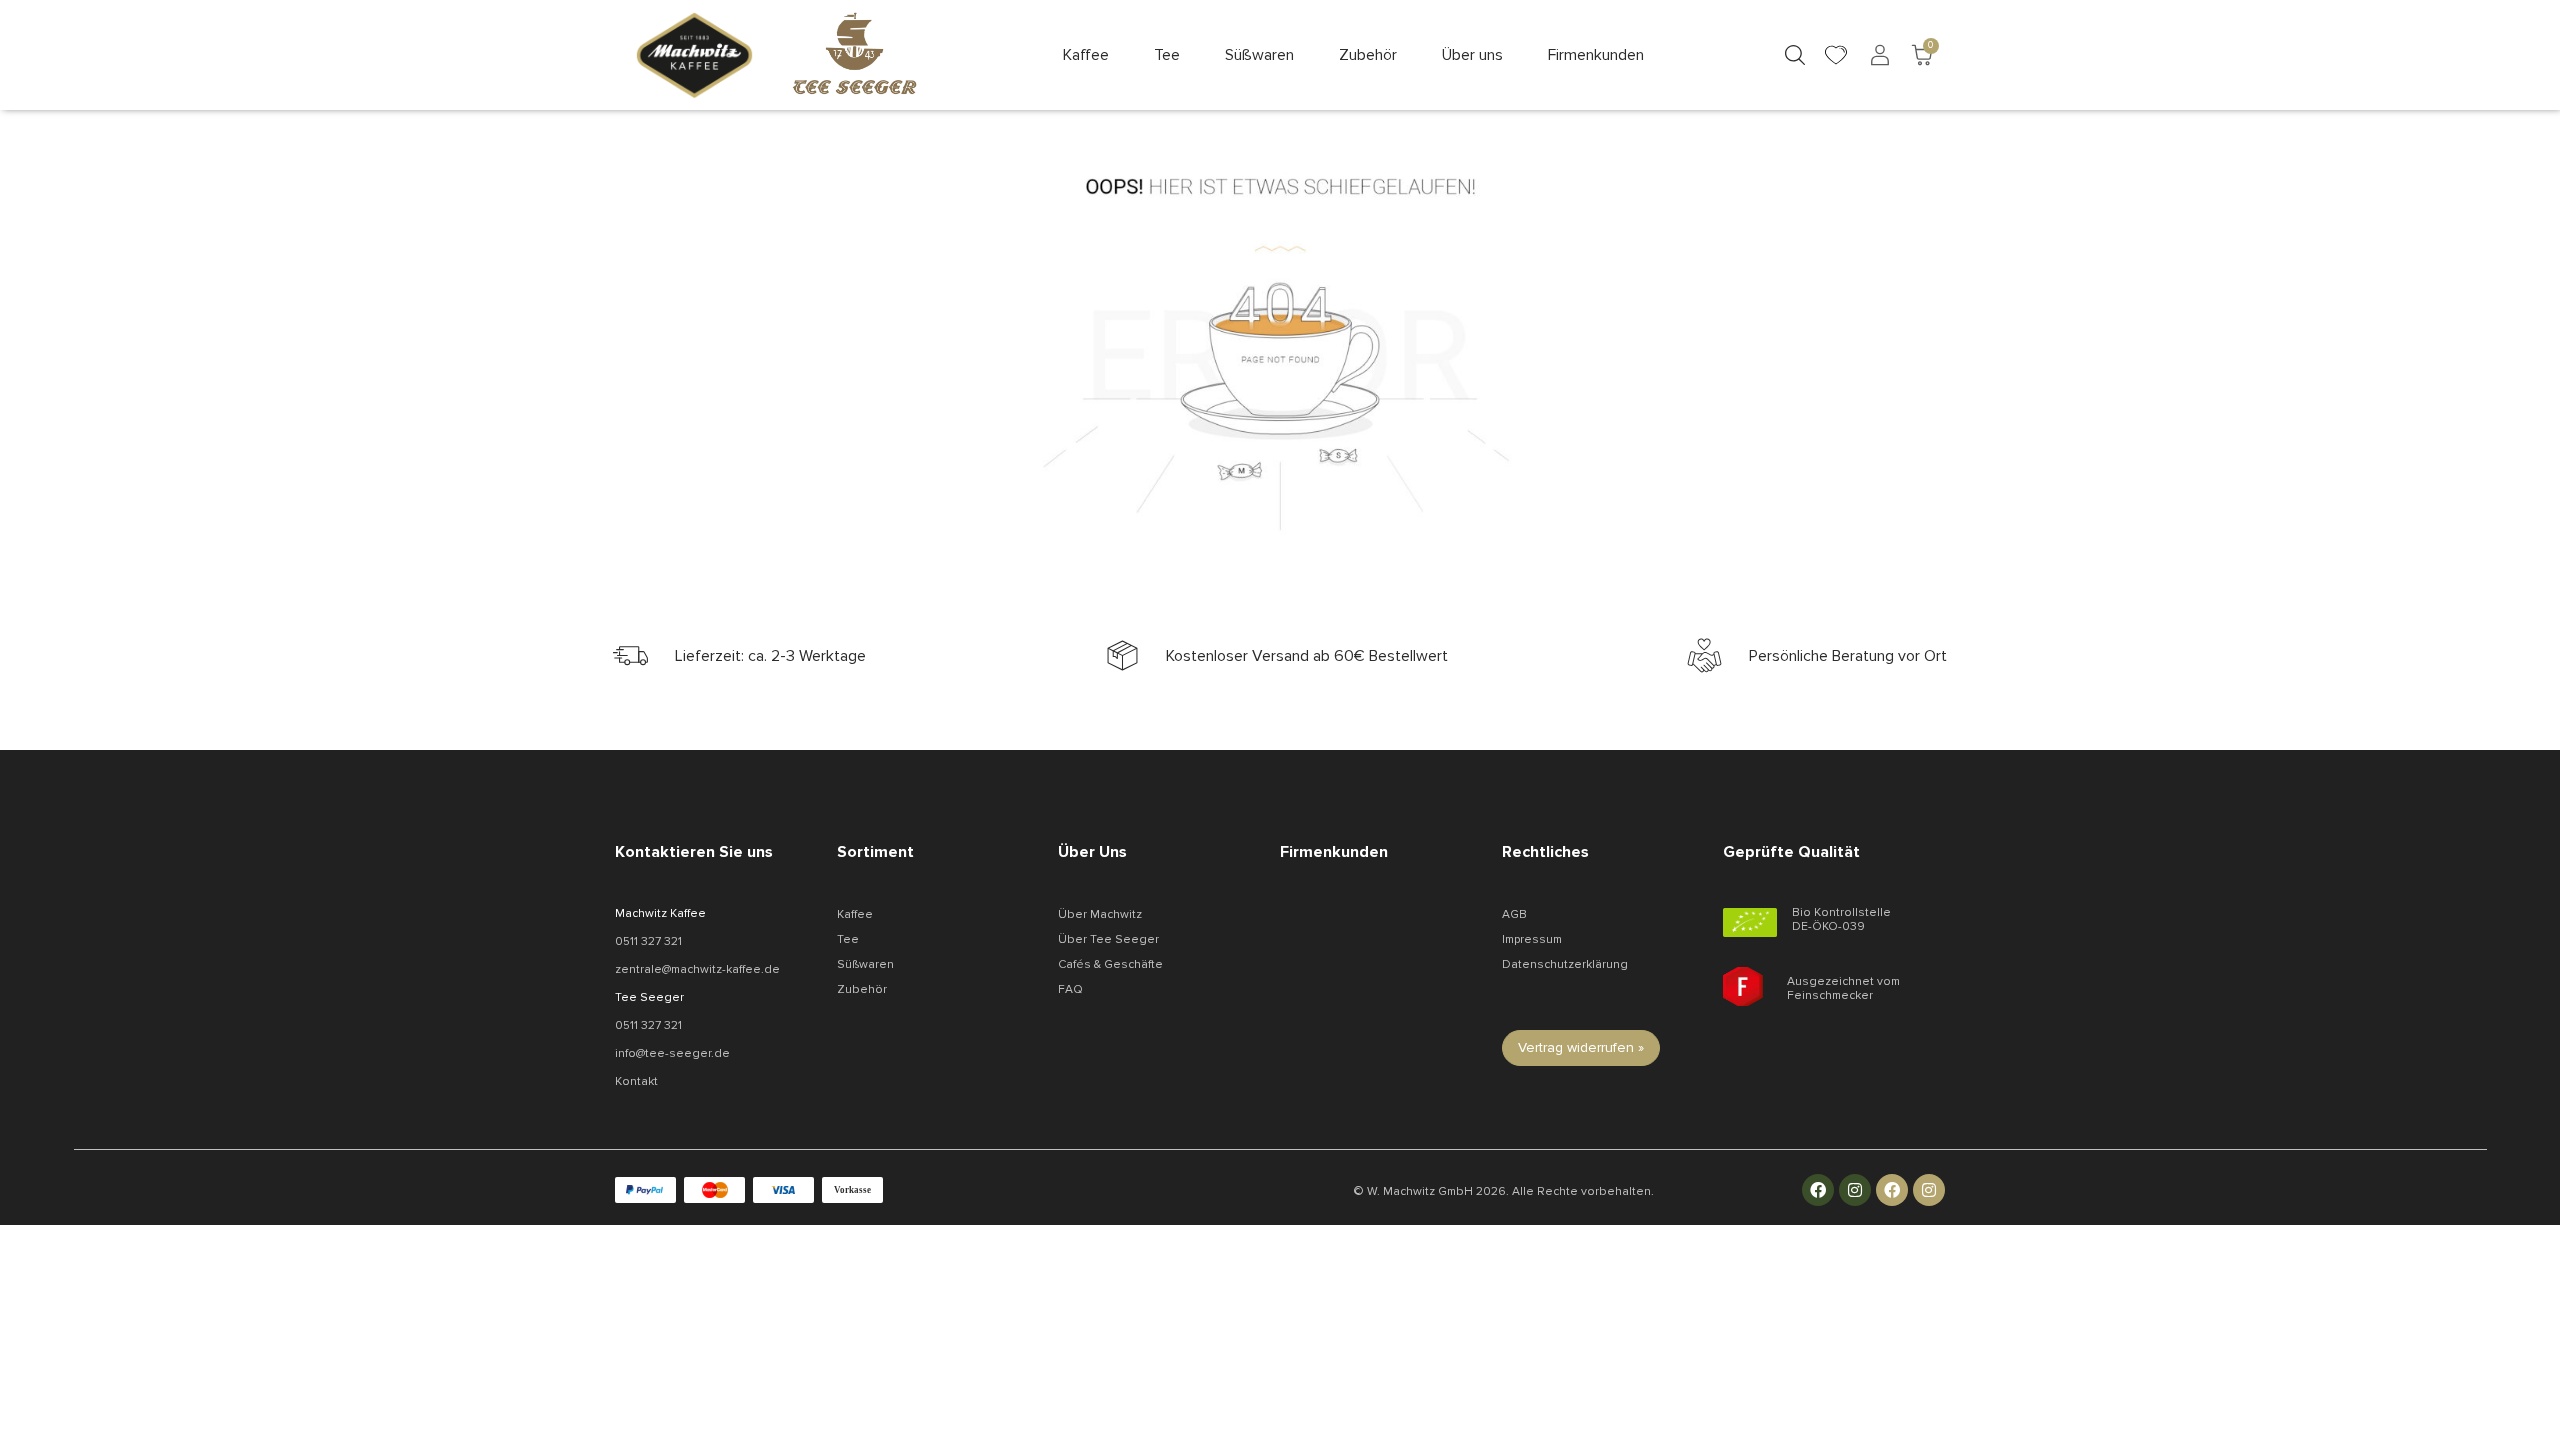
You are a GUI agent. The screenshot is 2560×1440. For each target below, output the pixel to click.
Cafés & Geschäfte (1110, 964)
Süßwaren (865, 964)
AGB (1514, 914)
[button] (1086, 55)
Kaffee (855, 914)
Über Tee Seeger (1108, 939)
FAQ (1070, 989)
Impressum (1532, 939)
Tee (848, 939)
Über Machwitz (1100, 914)
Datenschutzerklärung (1565, 964)
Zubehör (862, 989)
